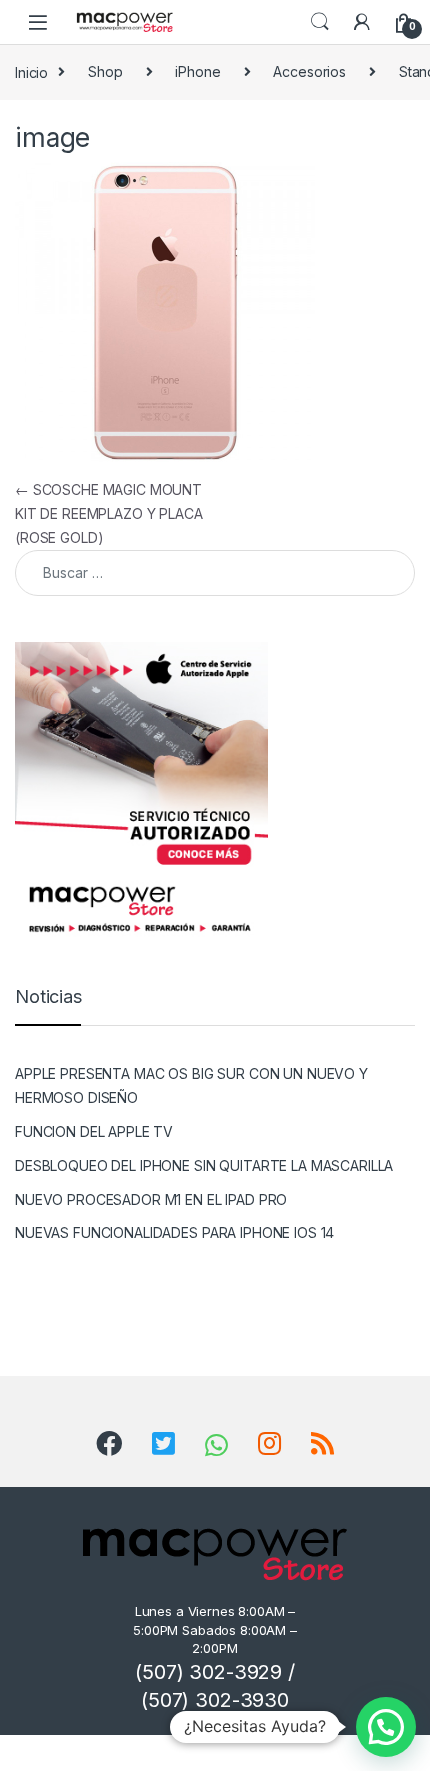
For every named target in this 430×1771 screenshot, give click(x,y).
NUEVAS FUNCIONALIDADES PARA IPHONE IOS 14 (174, 1232)
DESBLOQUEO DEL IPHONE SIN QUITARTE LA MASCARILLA (204, 1165)
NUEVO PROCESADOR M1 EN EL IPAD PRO (151, 1199)
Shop (105, 71)
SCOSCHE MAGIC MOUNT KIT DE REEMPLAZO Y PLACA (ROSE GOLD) (109, 513)
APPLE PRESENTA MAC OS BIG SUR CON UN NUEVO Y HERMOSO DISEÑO (191, 1085)
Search (320, 22)
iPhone (197, 71)
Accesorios (309, 71)
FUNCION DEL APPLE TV (94, 1131)
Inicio (31, 71)
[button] (386, 1727)
